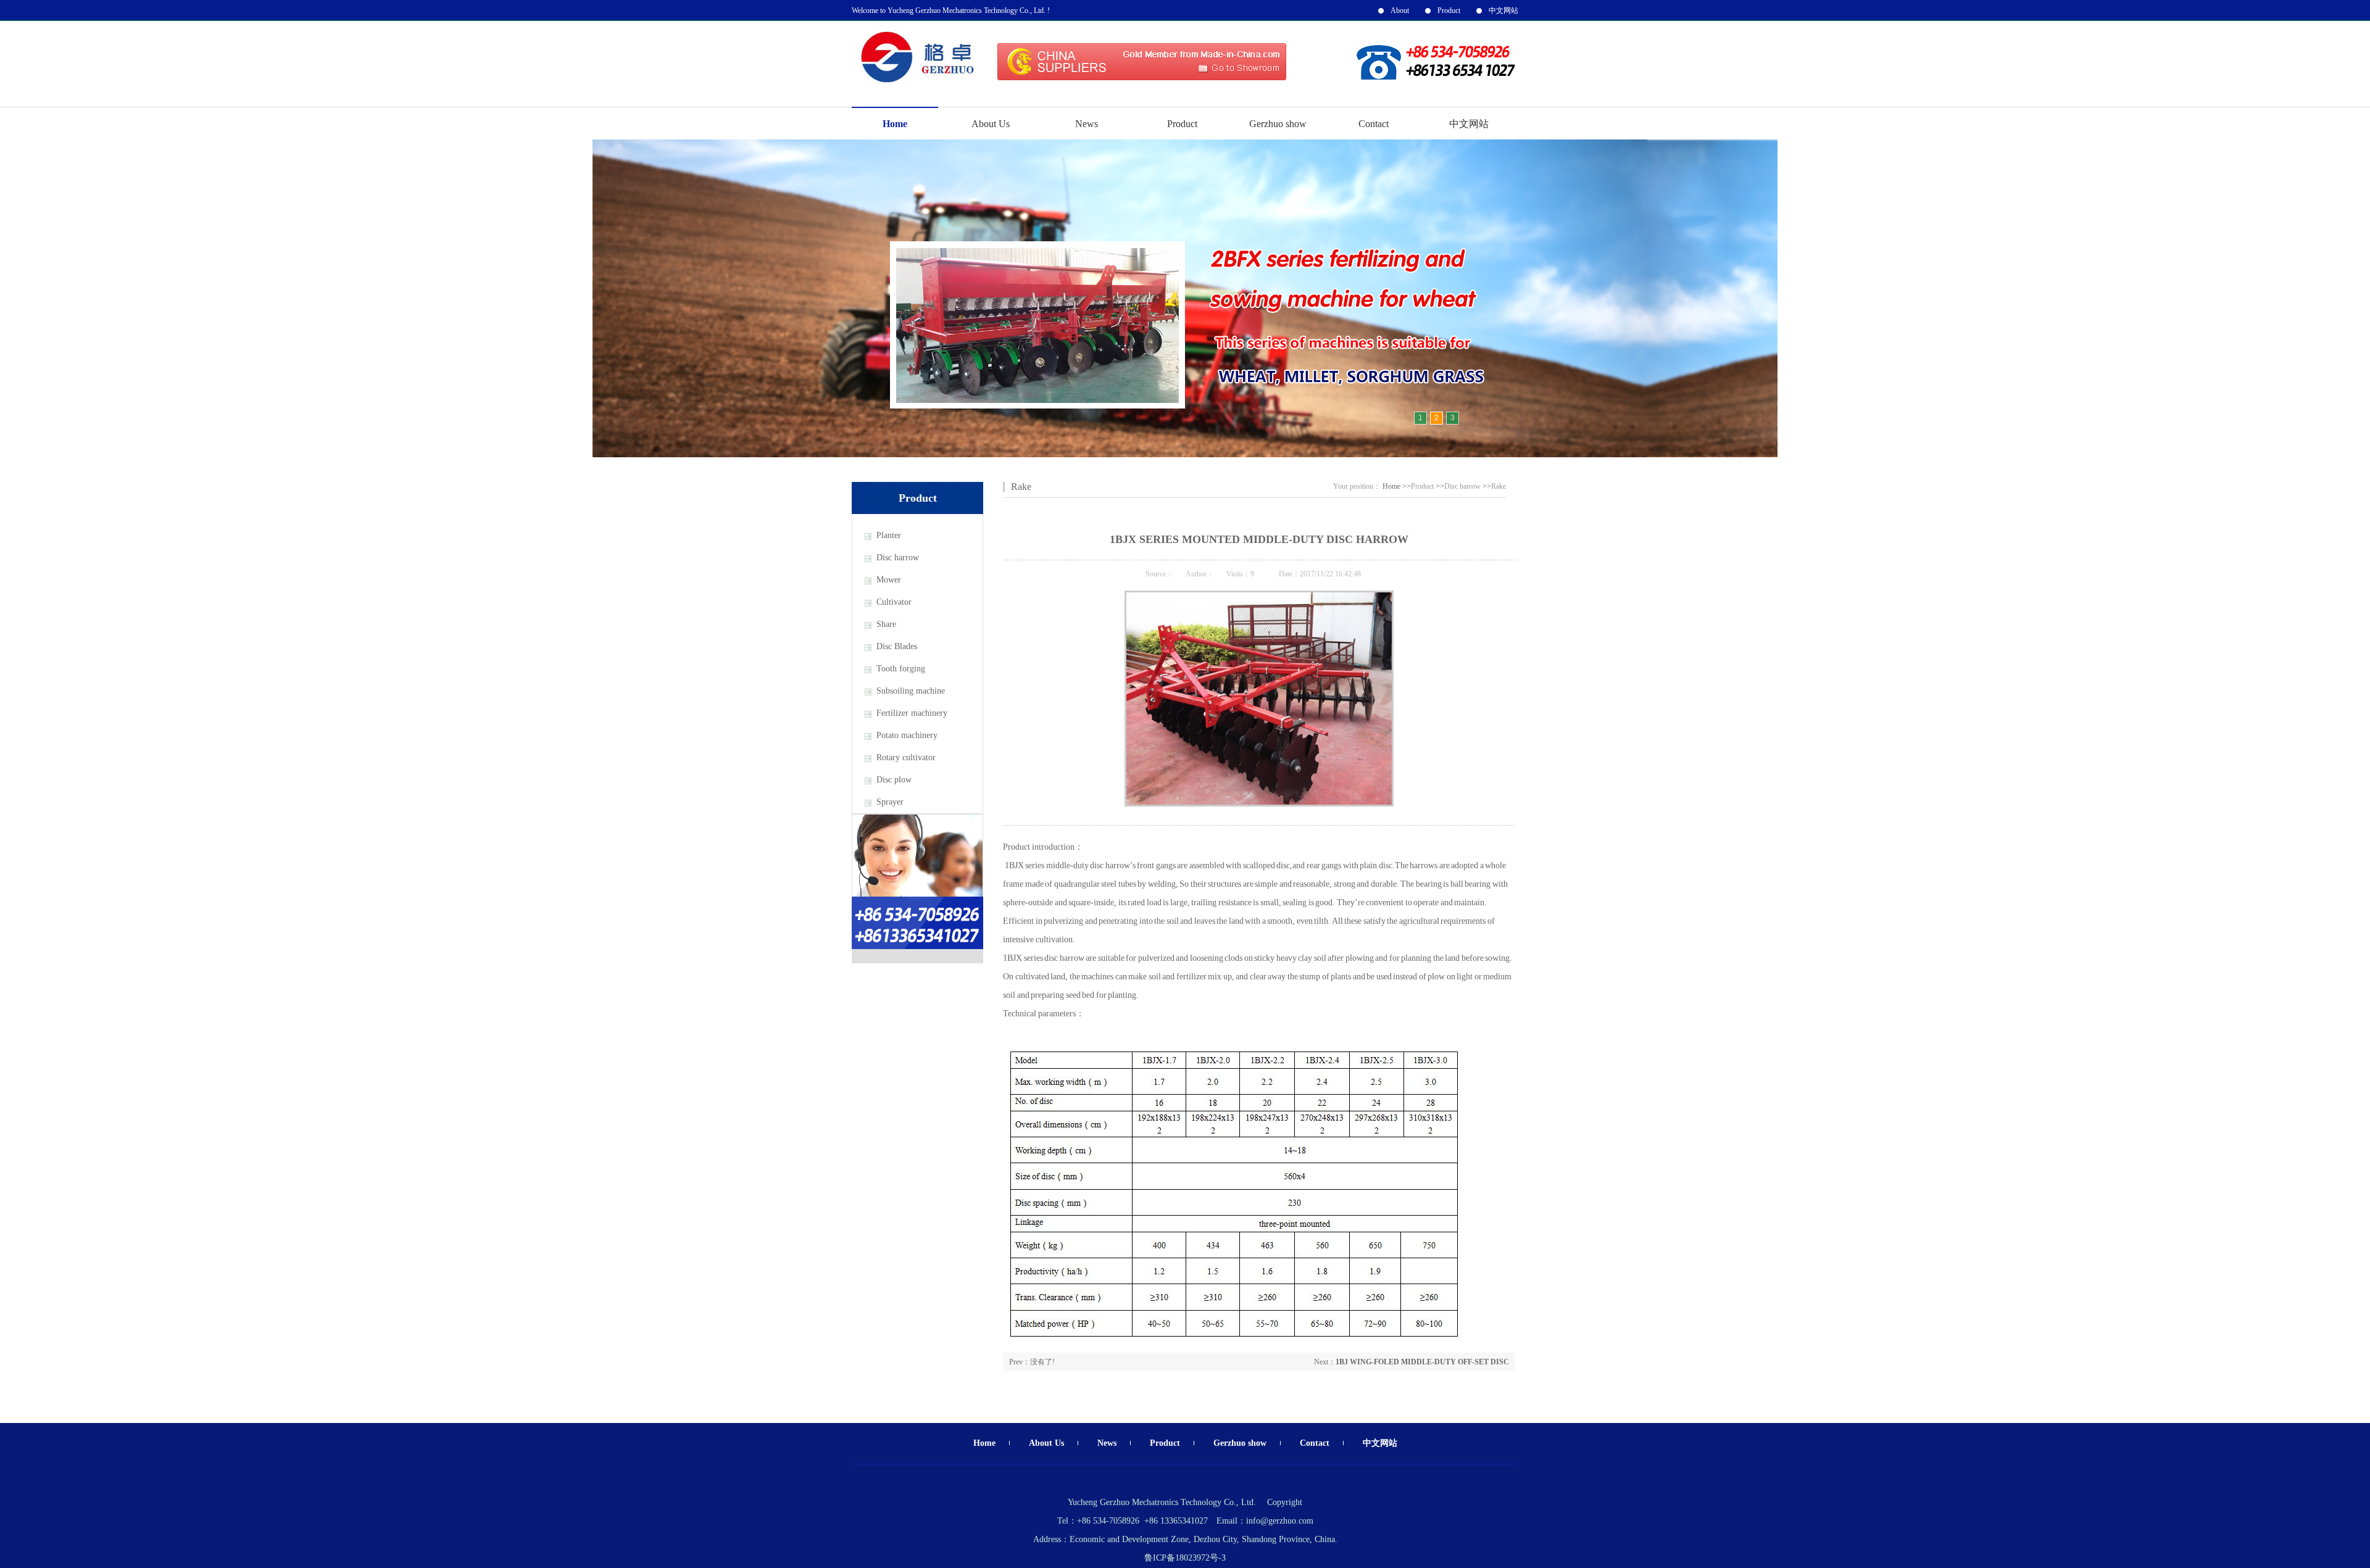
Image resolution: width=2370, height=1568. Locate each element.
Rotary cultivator (906, 757)
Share (886, 624)
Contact (1374, 124)
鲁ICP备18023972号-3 (1185, 1558)
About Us (991, 124)
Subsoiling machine (911, 691)
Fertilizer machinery (912, 713)
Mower (889, 580)
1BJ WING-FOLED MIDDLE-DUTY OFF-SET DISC (1422, 1362)
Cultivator (894, 602)
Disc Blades (897, 646)
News (1087, 124)
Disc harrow (898, 558)
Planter (889, 535)
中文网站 (1503, 10)
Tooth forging (901, 669)
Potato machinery (907, 735)
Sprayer (890, 802)
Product (1449, 10)
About (1400, 10)
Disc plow (894, 780)
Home (895, 124)
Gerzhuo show (1278, 124)
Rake (1021, 487)
